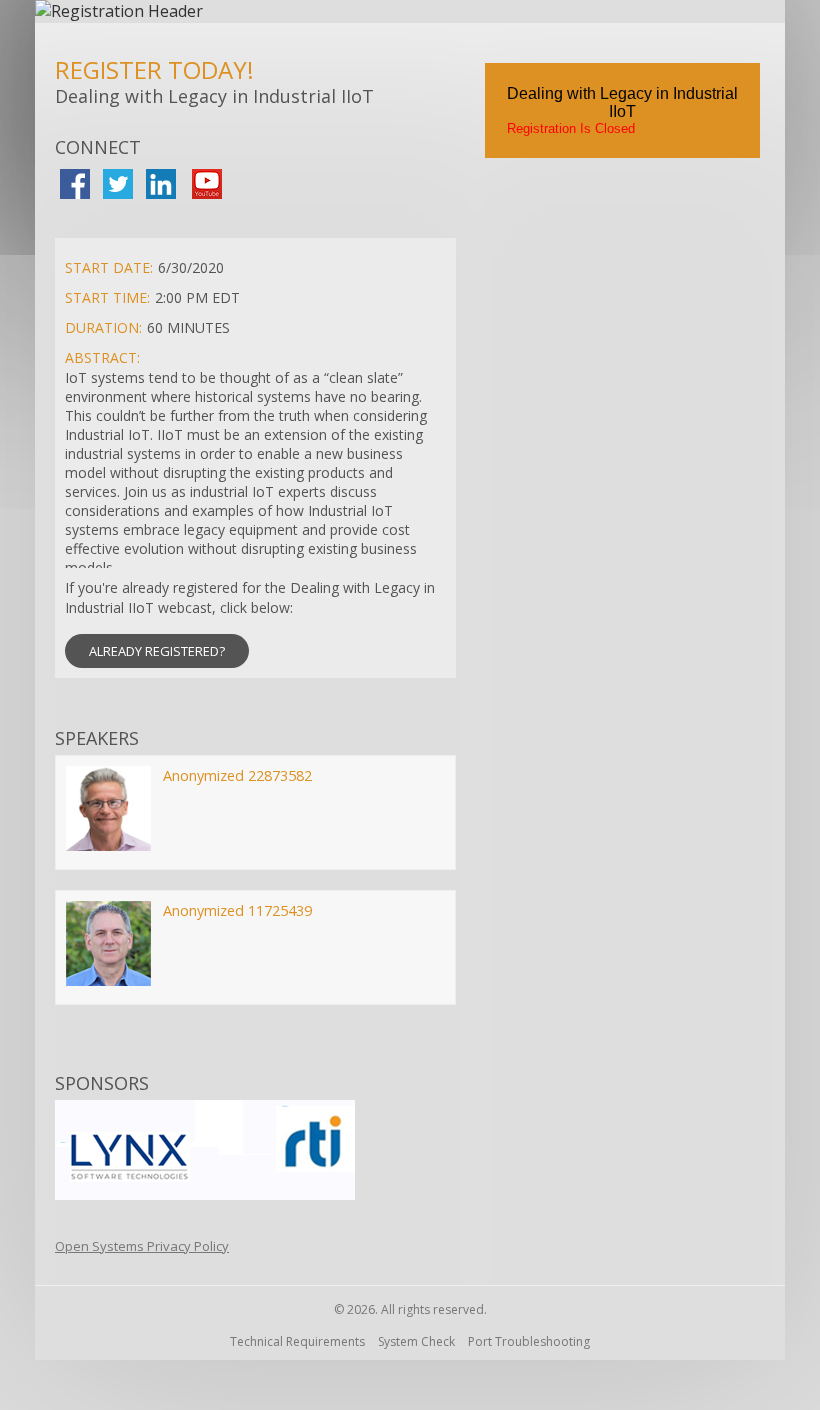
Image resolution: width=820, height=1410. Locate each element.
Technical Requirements (297, 1341)
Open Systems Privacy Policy (142, 1246)
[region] (410, 11)
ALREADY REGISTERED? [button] (157, 651)
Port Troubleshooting (529, 1341)
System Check (416, 1341)
